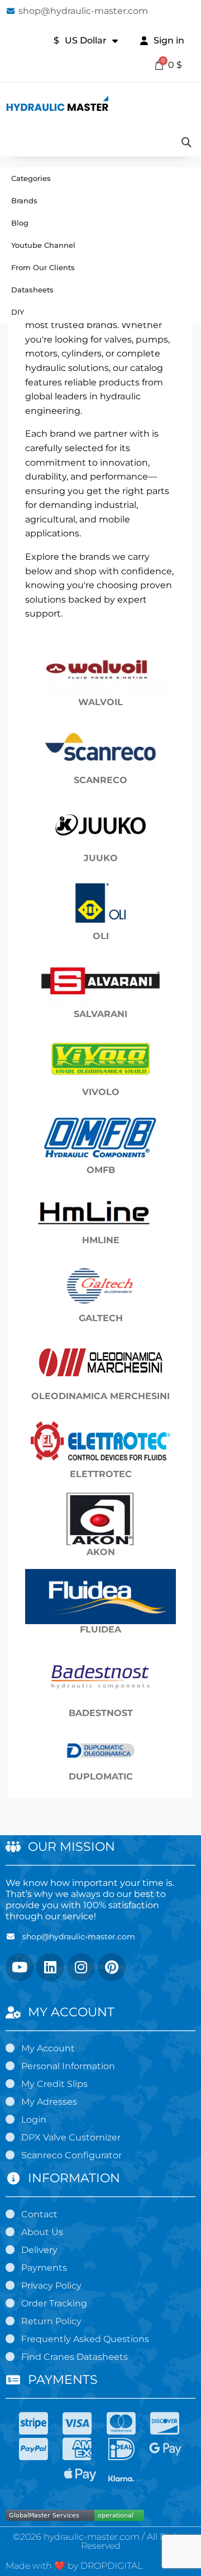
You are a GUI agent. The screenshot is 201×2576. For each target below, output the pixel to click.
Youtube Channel (43, 245)
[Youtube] (20, 1967)
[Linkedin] (50, 1967)
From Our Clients (43, 267)
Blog (20, 223)
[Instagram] (81, 1967)
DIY (18, 312)
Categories (31, 178)
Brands (24, 201)
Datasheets (32, 290)
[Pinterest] (112, 1967)
